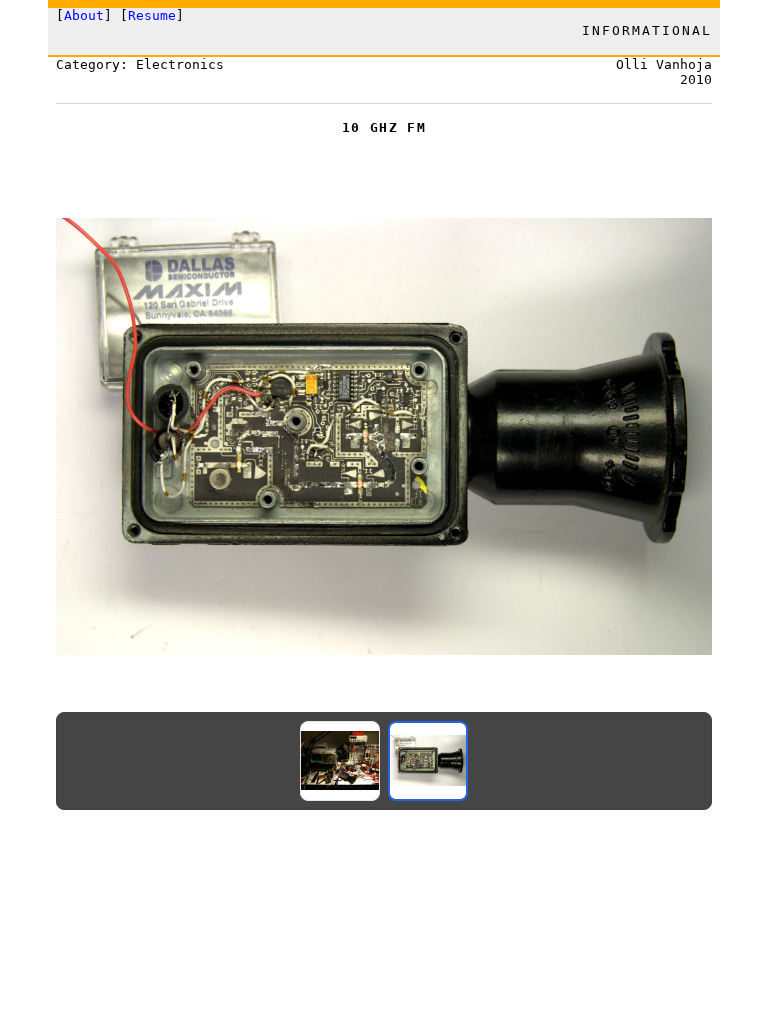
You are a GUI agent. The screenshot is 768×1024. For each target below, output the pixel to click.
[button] (384, 437)
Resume (152, 15)
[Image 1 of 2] (340, 761)
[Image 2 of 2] (428, 761)
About (84, 15)
